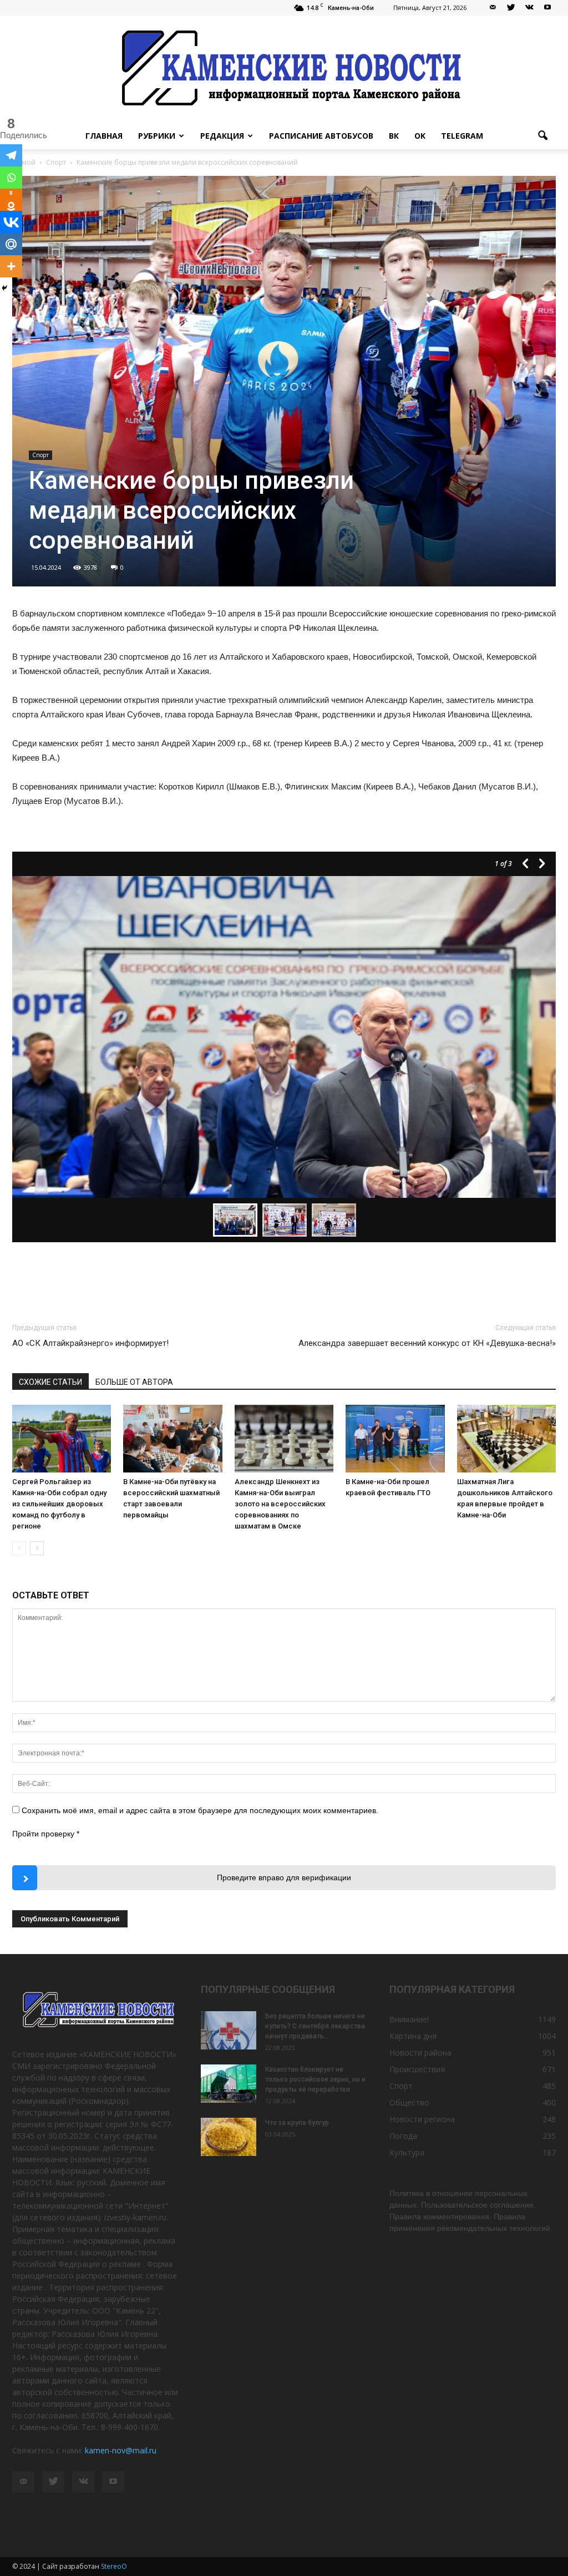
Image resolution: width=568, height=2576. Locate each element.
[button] (542, 136)
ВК (394, 136)
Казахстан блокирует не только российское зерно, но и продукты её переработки (315, 2079)
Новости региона (422, 2119)
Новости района (420, 2053)
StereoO (114, 2566)
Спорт (40, 455)
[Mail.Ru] (11, 244)
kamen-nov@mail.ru (121, 2450)
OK (420, 136)
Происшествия (417, 2069)
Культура (407, 2152)
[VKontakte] (529, 8)
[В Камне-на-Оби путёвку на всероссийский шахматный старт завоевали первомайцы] (173, 1439)
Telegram (462, 136)
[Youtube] (547, 8)
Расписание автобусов (321, 136)
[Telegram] (11, 155)
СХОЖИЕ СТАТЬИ (50, 1382)
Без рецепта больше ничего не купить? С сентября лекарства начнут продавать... (315, 2026)
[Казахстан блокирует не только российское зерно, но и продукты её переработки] (229, 2084)
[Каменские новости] (284, 69)
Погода (403, 2136)
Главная (104, 136)
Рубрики (157, 136)
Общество (409, 2102)
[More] (11, 266)
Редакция (222, 136)
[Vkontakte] (11, 222)
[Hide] (4, 288)
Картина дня (413, 2036)
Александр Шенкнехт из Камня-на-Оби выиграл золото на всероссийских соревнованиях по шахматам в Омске (280, 1504)
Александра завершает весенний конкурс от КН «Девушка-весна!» (427, 1343)
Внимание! (409, 2019)
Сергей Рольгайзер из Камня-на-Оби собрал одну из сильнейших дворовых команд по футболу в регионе (59, 1504)
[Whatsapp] (11, 178)
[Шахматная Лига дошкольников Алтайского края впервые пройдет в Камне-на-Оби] (506, 1439)
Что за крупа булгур (297, 2123)
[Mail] (493, 8)
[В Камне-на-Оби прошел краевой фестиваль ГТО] (395, 1439)
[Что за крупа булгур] (229, 2137)
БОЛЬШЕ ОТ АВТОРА (134, 1382)
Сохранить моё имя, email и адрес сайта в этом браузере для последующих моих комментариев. (200, 1810)
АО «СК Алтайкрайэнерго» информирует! (90, 1343)
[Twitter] (511, 8)
